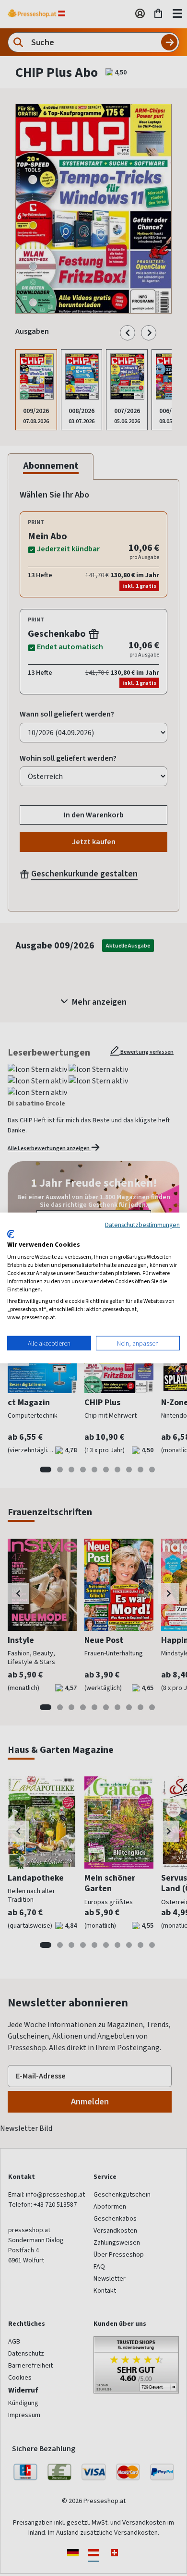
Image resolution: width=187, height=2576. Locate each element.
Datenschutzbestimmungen (142, 1225)
